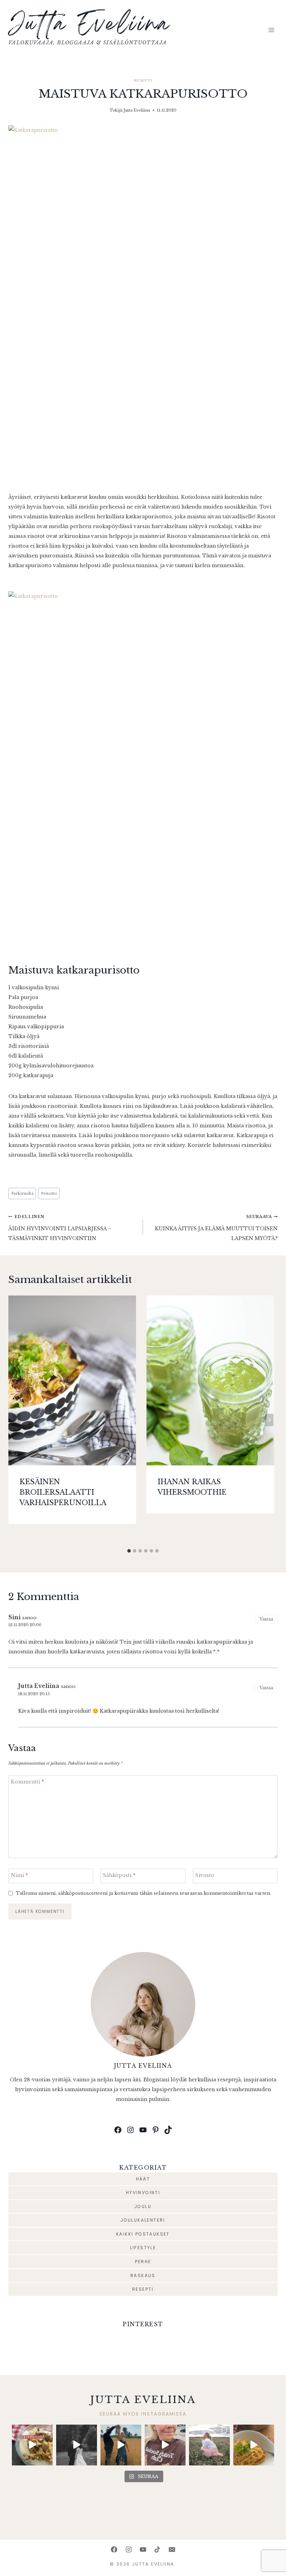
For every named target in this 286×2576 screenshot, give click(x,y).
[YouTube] (143, 2549)
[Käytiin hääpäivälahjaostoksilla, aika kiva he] (165, 2445)
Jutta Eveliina (137, 110)
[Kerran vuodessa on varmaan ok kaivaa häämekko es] (77, 2445)
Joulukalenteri (143, 2220)
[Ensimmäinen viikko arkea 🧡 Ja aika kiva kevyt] (209, 2445)
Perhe (143, 2262)
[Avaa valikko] (271, 30)
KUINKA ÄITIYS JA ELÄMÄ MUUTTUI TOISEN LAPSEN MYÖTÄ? (216, 1228)
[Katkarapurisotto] (143, 304)
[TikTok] (157, 2549)
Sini (14, 1617)
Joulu (143, 2206)
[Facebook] (114, 2549)
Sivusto (205, 1875)
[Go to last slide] (17, 1420)
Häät (143, 2179)
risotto (49, 1193)
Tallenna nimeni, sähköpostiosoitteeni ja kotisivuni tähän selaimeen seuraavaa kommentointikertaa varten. (143, 1893)
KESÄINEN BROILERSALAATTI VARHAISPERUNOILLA (63, 1492)
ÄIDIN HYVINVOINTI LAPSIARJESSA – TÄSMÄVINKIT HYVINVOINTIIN (60, 1228)
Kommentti (27, 1782)
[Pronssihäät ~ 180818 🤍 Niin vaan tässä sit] (121, 2445)
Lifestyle (143, 2248)
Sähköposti (119, 1875)
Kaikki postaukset (143, 2234)
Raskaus (143, 2275)
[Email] (172, 2549)
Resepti (143, 80)
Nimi (19, 1875)
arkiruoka (22, 1193)
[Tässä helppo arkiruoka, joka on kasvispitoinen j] (254, 2445)
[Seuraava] (269, 1420)
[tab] (129, 1551)
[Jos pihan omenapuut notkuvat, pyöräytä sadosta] (32, 2445)
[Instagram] (129, 2549)
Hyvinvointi (143, 2192)
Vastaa (266, 1619)
